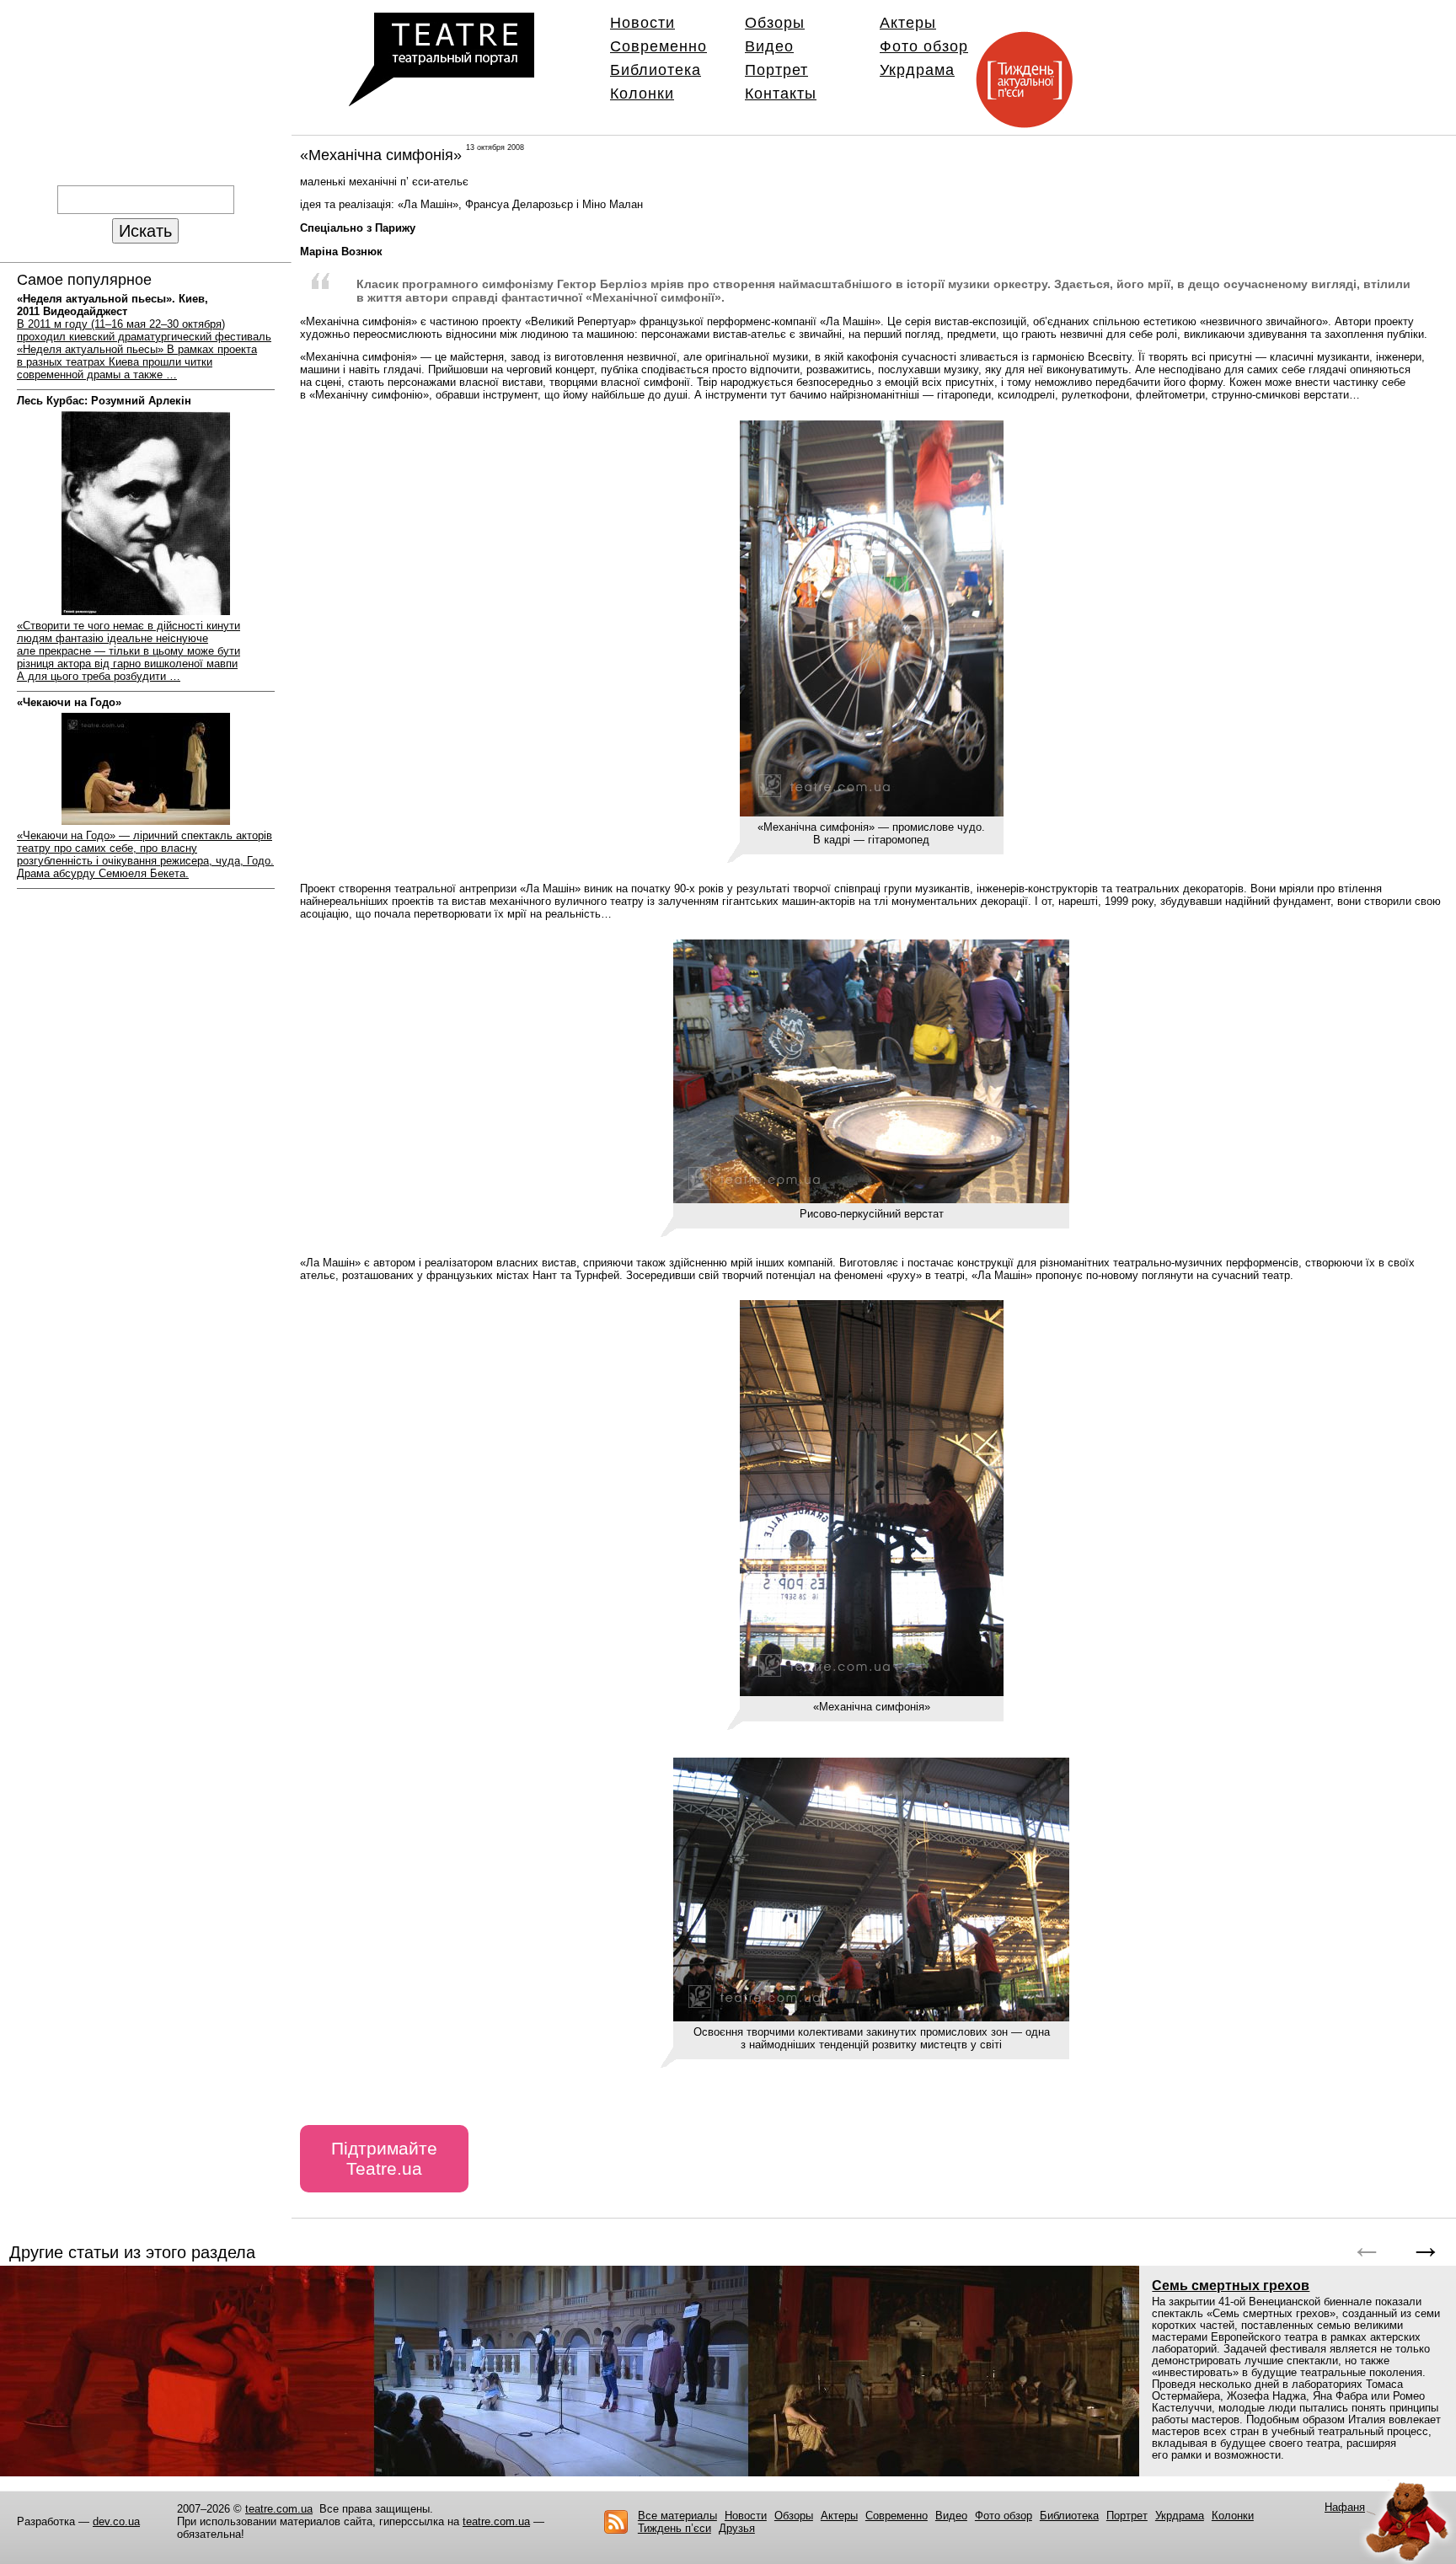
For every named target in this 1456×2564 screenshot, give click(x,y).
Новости (642, 23)
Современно (658, 46)
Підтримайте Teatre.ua (384, 2158)
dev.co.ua (116, 2521)
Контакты (781, 94)
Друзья (737, 2528)
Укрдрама (917, 70)
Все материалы (677, 2516)
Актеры (908, 23)
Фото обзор (924, 46)
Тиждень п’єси (674, 2528)
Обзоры (775, 23)
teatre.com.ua (279, 2509)
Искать (145, 230)
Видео (769, 46)
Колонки (642, 94)
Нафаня (1345, 2507)
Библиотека (656, 70)
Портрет (776, 70)
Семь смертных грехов (1231, 2286)
